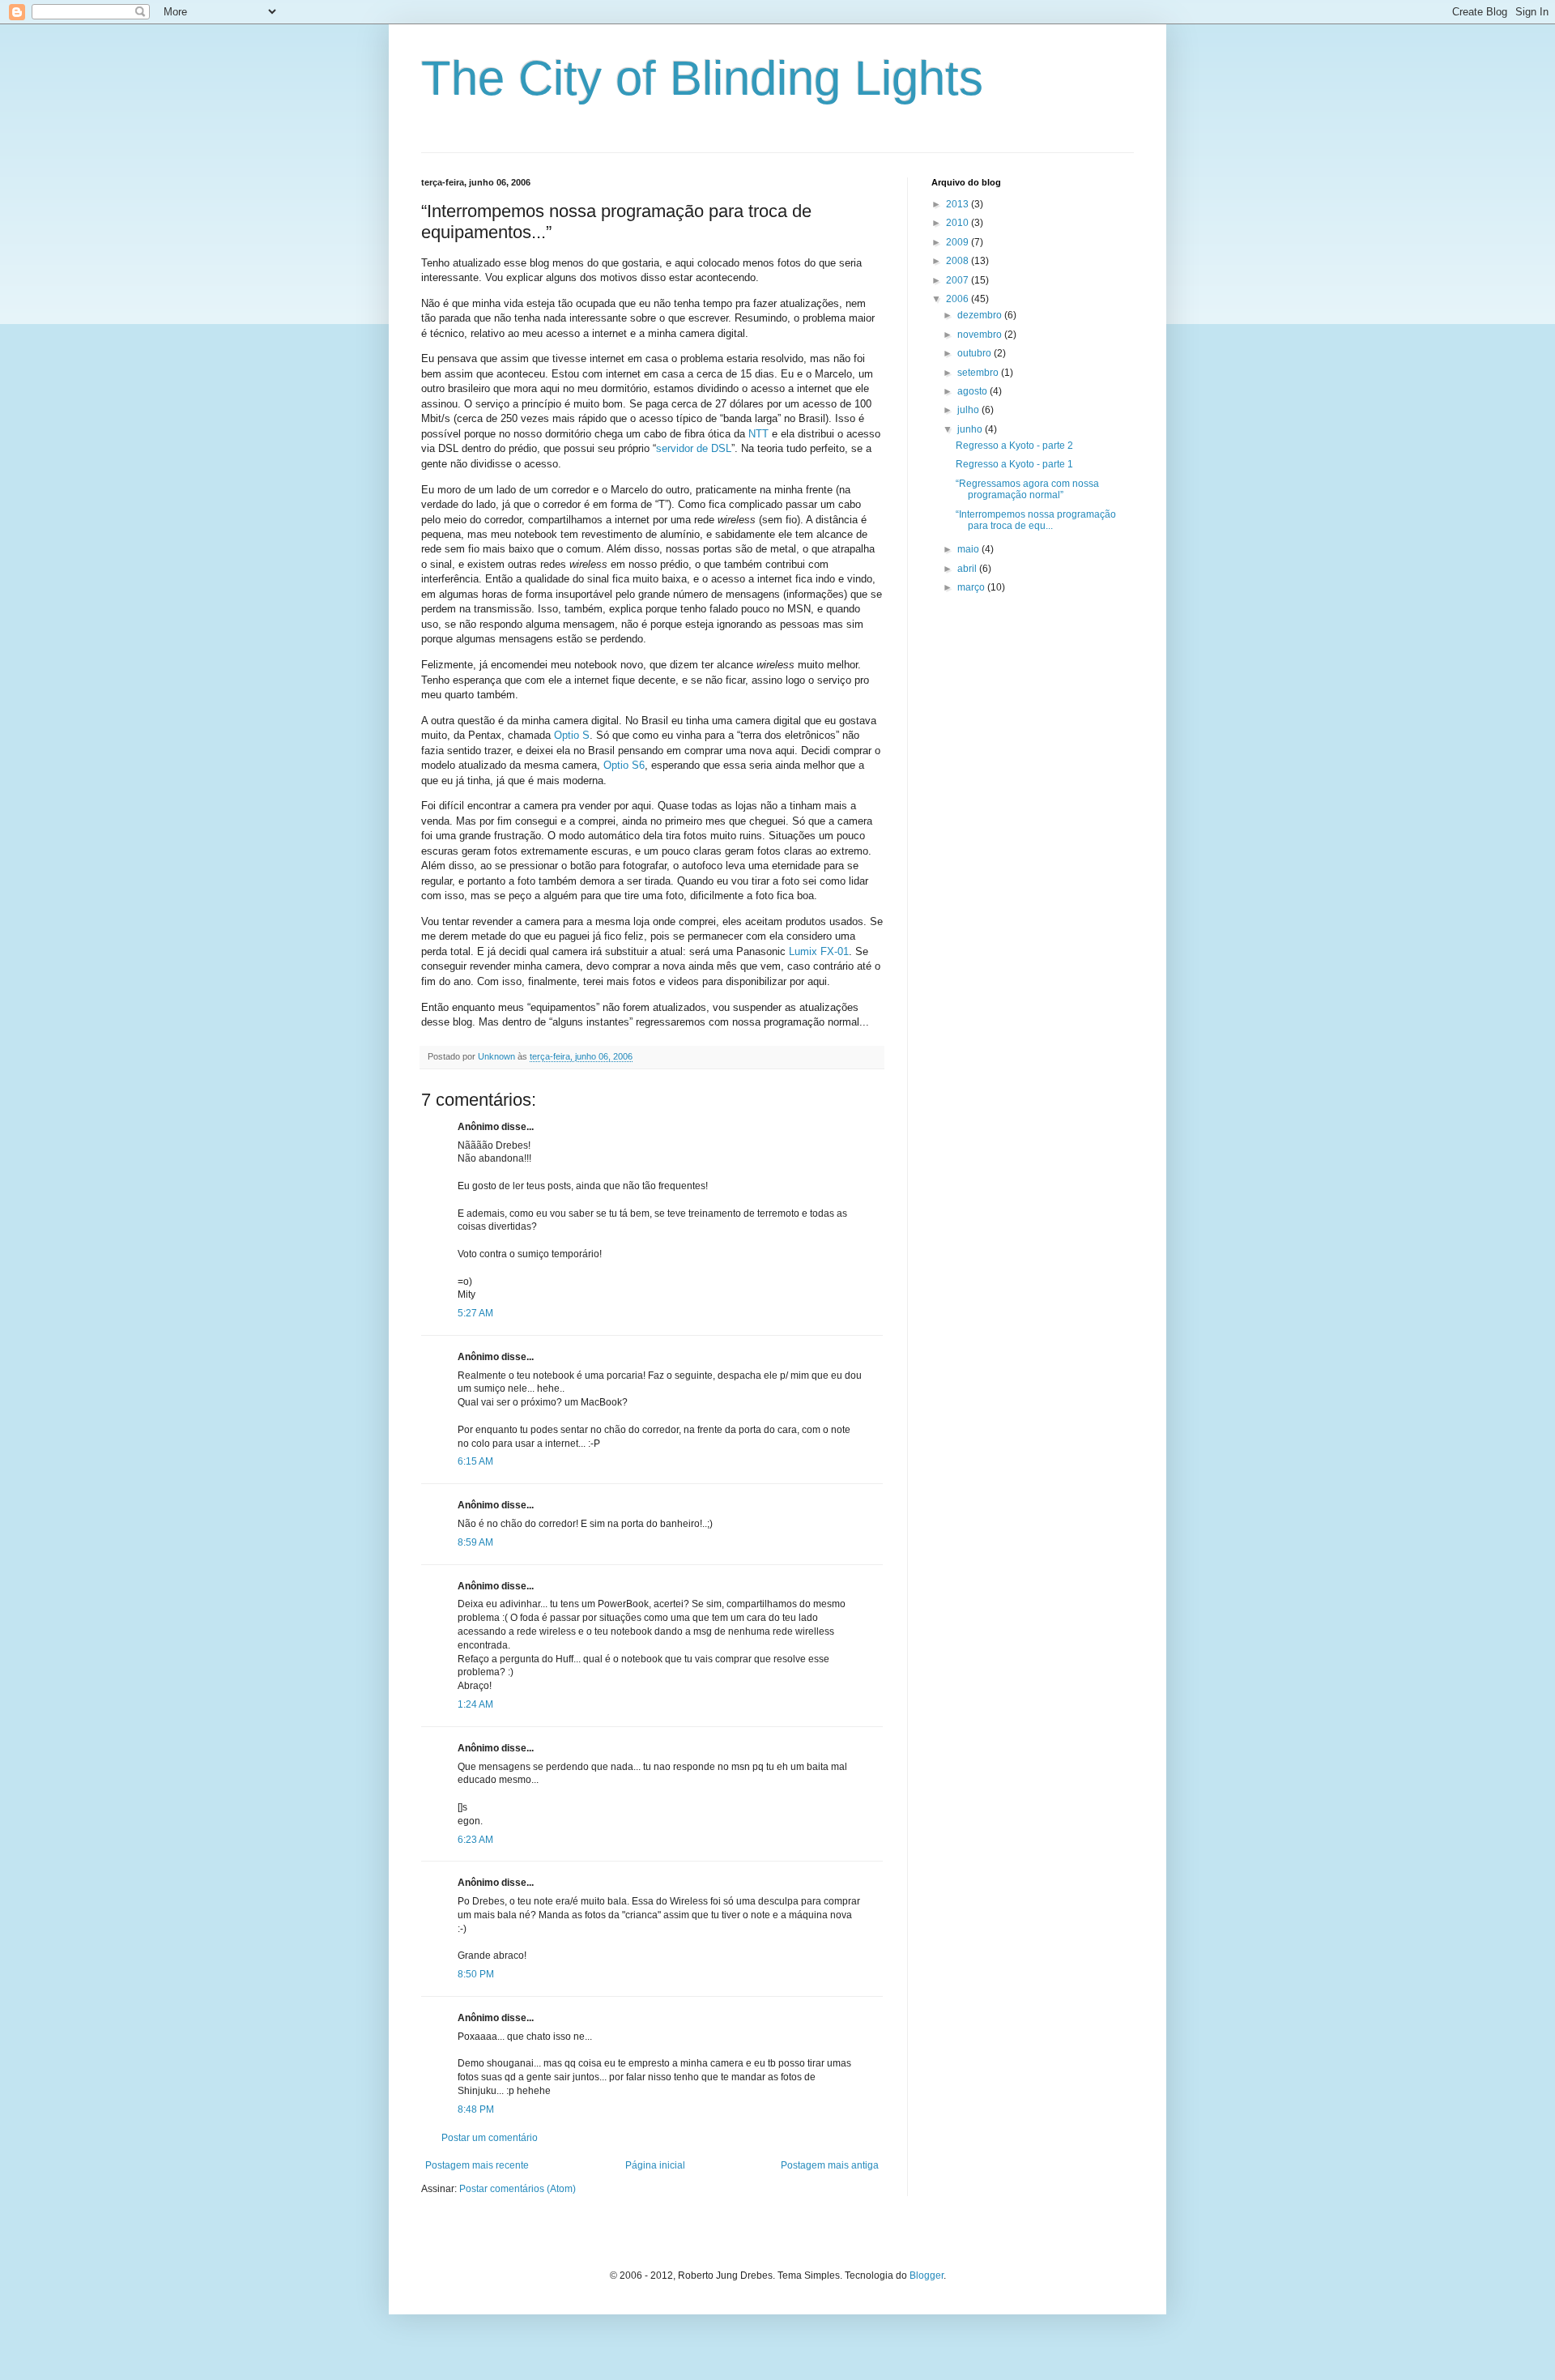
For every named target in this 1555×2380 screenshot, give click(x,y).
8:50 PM (476, 1974)
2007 (959, 280)
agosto (973, 391)
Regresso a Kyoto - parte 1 (1014, 464)
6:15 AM (475, 1461)
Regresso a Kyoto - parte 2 (1014, 446)
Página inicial (655, 2165)
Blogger (927, 2276)
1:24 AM (475, 1704)
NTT (758, 434)
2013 (959, 204)
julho (969, 410)
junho (971, 429)
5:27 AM (475, 1313)
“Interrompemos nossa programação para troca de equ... (1036, 520)
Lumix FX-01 (819, 951)
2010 (959, 223)
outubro (976, 353)
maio (969, 549)
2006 (959, 299)
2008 (959, 261)
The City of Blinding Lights (702, 78)
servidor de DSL (694, 448)
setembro (979, 373)
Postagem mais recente (477, 2165)
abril (968, 569)
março (972, 587)
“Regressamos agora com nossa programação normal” (1027, 489)
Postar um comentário (490, 2138)
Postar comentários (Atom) (518, 2189)
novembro (981, 335)
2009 (959, 242)
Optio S (572, 735)
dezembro (981, 315)
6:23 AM (475, 1840)
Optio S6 (624, 765)
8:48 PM (476, 2109)
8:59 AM (475, 1542)
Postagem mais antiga (830, 2165)
